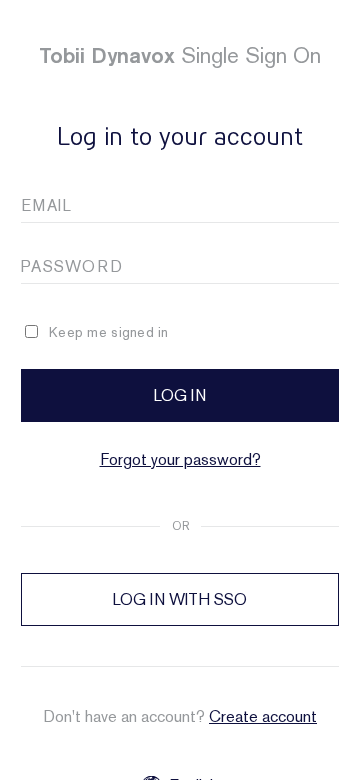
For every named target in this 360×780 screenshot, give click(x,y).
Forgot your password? (180, 459)
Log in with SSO (180, 599)
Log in (180, 395)
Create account (263, 716)
